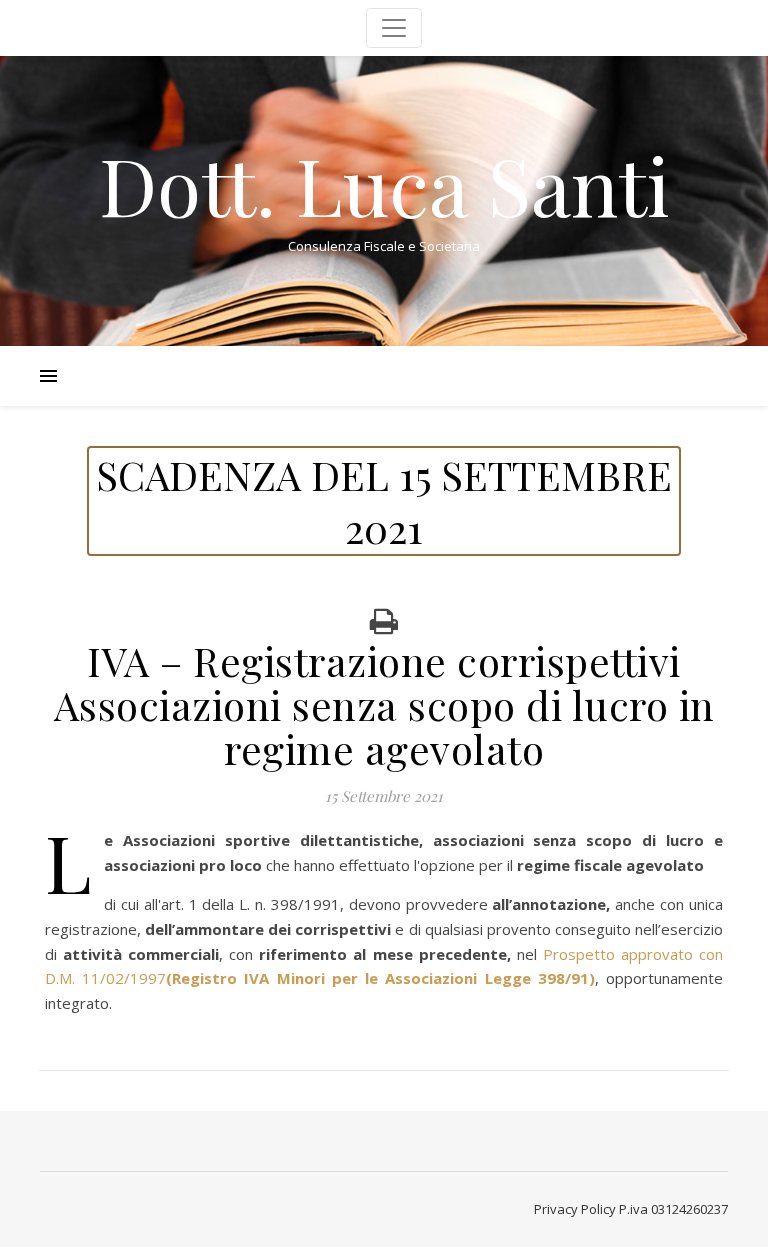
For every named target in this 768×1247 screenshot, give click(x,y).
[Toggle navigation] (394, 28)
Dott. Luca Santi (384, 184)
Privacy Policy (575, 1209)
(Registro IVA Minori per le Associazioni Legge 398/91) (380, 978)
